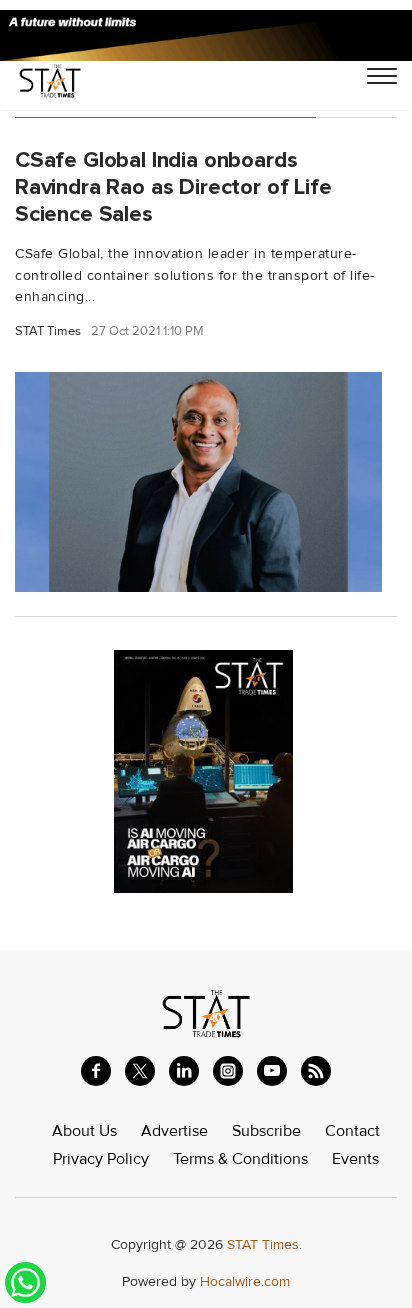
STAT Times (48, 331)
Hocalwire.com (245, 1281)
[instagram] (228, 1071)
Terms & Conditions (240, 1159)
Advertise (174, 1131)
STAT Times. (264, 1244)
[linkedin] (184, 1071)
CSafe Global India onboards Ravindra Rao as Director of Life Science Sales (173, 187)
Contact (352, 1131)
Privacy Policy (101, 1159)
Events (355, 1159)
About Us (84, 1131)
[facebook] (96, 1071)
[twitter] (140, 1071)
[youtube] (272, 1071)
